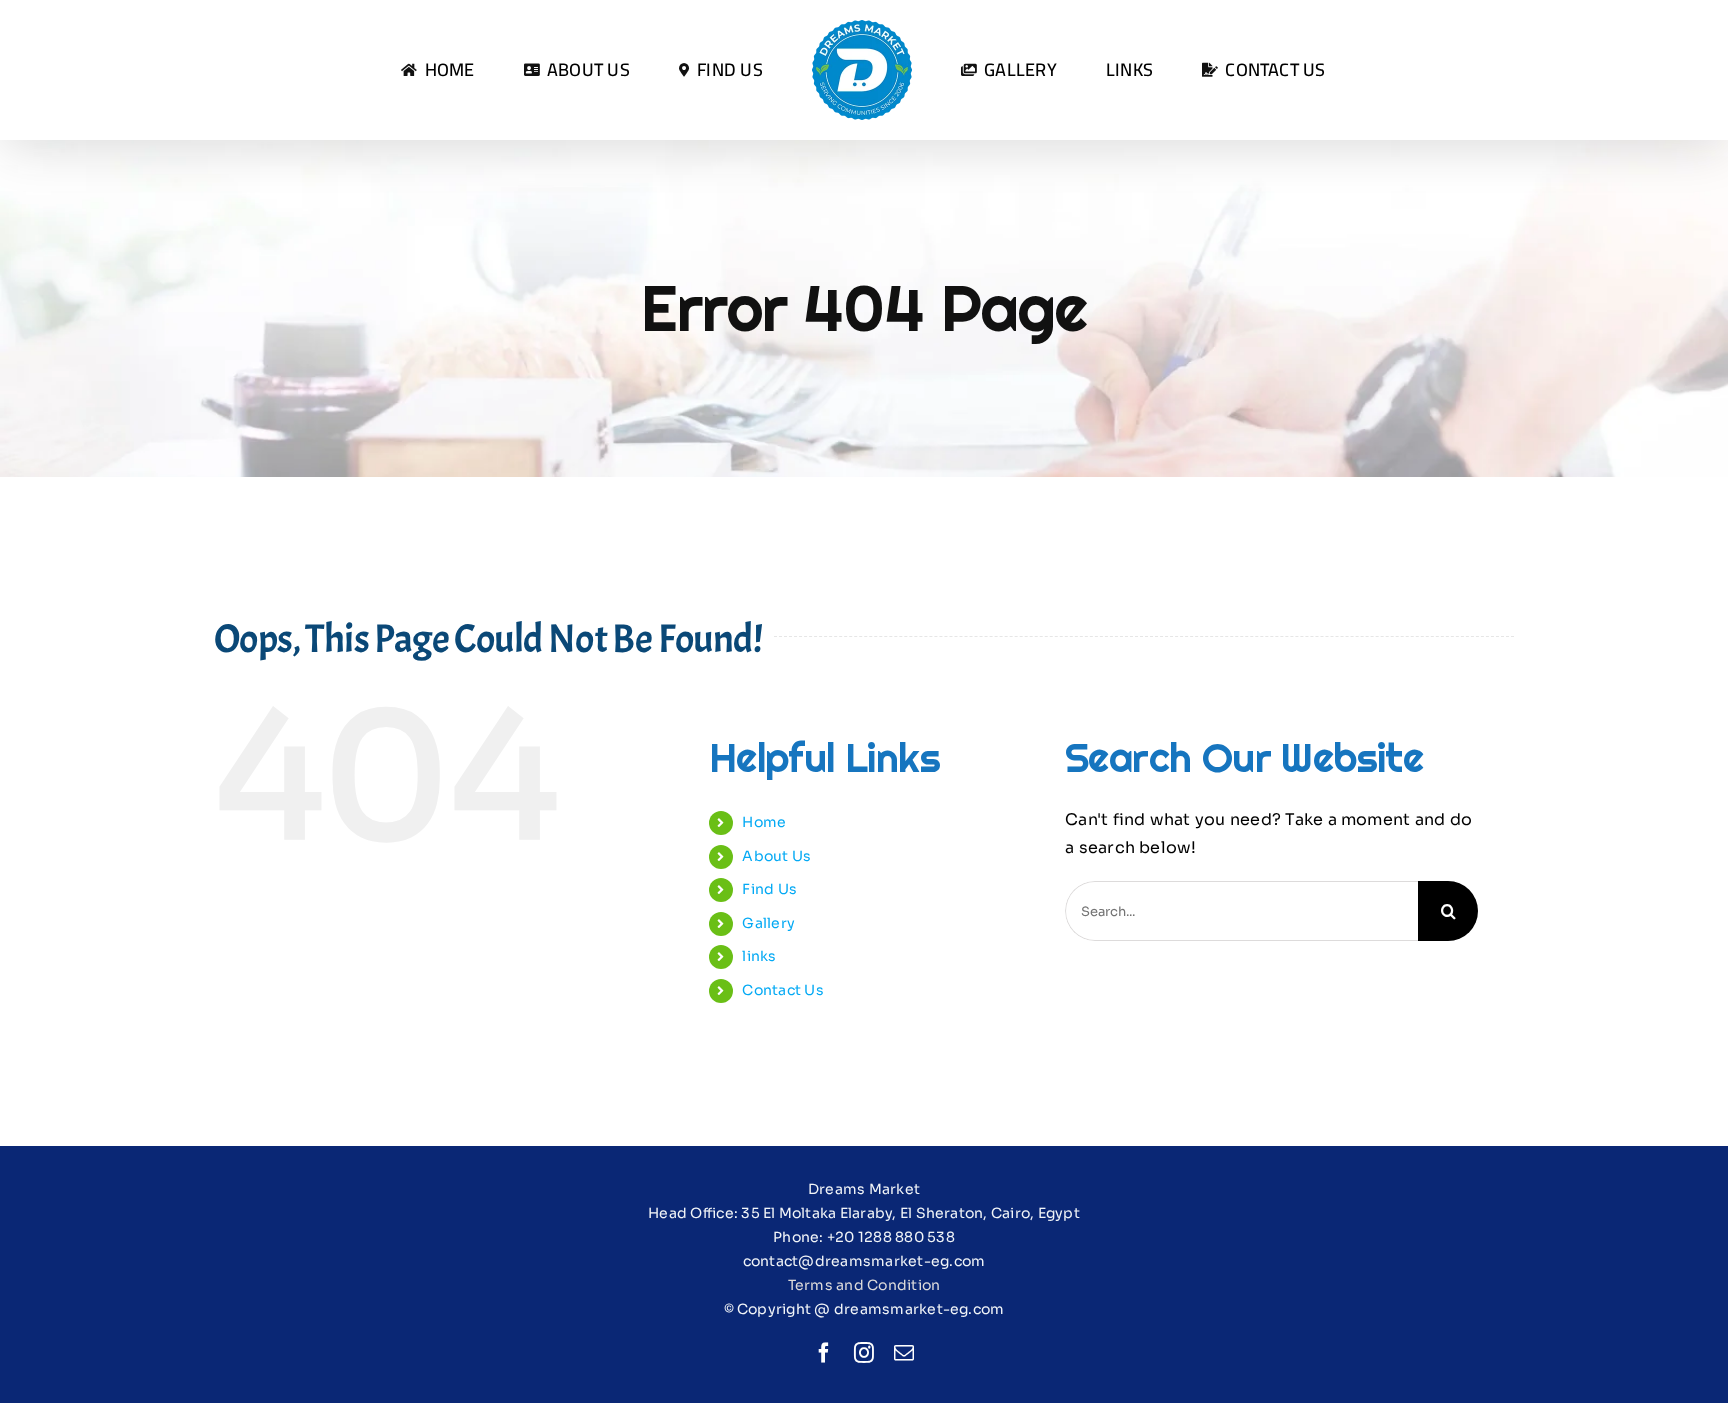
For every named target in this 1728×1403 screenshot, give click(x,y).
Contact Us (782, 990)
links (759, 956)
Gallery (768, 923)
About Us (776, 856)
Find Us (769, 889)
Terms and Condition (864, 1285)
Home (764, 822)
